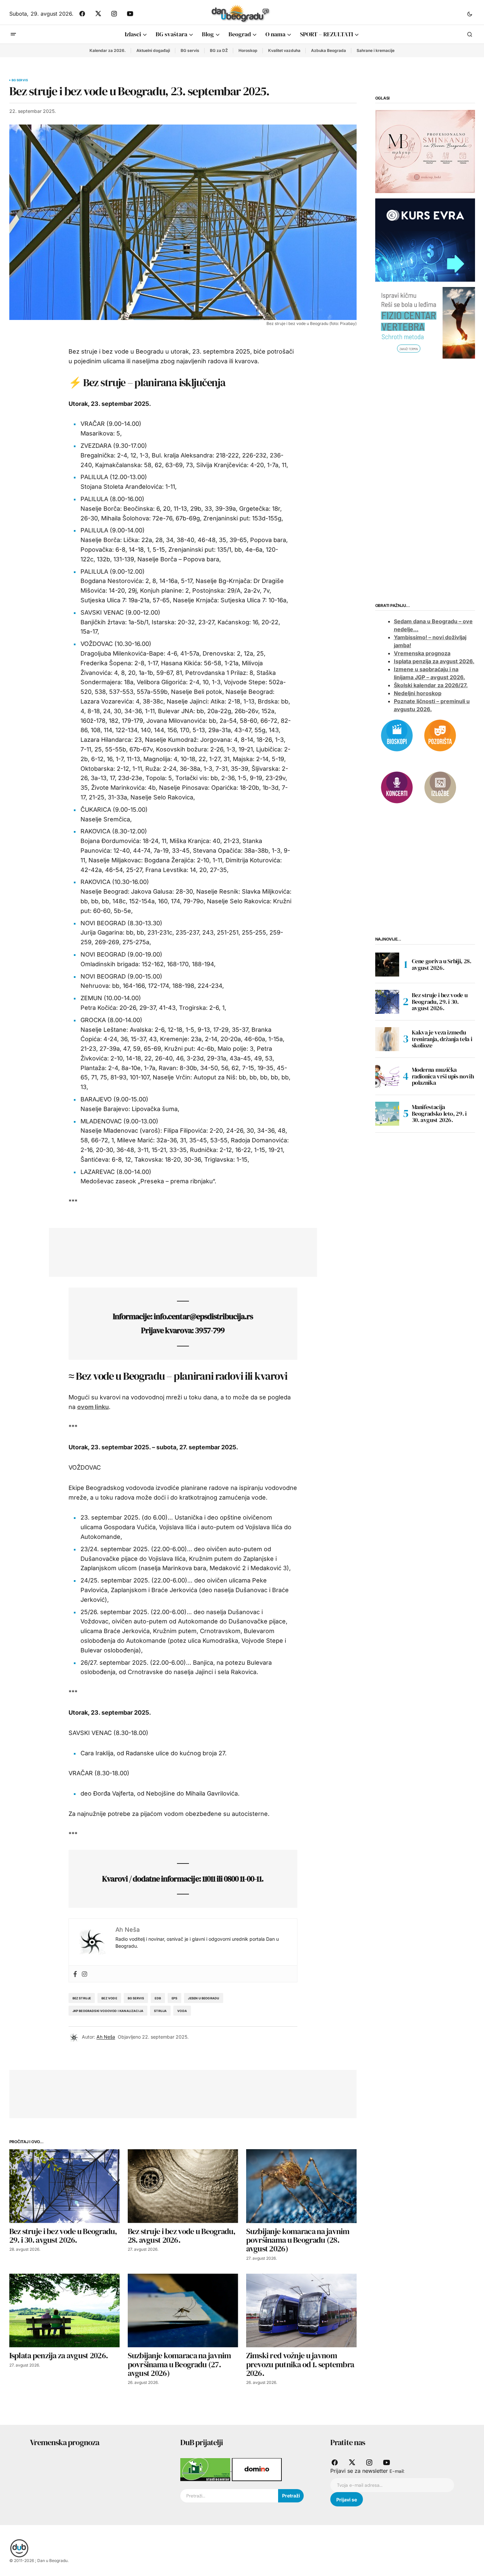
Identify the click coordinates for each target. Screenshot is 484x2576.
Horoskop (248, 50)
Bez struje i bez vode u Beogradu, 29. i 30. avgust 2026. (440, 1002)
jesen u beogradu (204, 1998)
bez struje (82, 1998)
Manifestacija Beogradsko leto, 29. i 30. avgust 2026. (439, 1114)
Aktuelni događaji (153, 50)
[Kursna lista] (425, 151)
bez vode (109, 1998)
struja (160, 2011)
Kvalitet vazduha (284, 50)
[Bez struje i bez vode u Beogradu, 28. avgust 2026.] (183, 2186)
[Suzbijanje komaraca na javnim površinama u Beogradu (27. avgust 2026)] (183, 2310)
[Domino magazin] (257, 2469)
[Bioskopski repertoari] (397, 735)
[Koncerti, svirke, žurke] (397, 787)
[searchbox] (229, 2496)
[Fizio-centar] (425, 322)
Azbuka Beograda (328, 50)
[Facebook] (75, 1974)
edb (158, 1998)
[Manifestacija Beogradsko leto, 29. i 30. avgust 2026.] (387, 1114)
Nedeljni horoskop (418, 694)
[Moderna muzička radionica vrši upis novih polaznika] (387, 1076)
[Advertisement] (178, 1251)
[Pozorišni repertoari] (440, 735)
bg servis (136, 1998)
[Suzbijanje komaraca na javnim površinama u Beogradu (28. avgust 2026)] (301, 2186)
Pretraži (291, 2496)
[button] (470, 14)
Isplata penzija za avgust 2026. (434, 662)
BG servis (190, 50)
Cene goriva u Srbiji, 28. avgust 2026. (442, 964)
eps (175, 1998)
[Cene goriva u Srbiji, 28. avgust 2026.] (387, 965)
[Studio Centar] (206, 2469)
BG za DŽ (219, 50)
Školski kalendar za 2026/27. (431, 686)
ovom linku (93, 1407)
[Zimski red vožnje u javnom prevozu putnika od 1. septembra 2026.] (301, 2310)
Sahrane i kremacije (376, 50)
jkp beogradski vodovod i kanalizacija (108, 2011)
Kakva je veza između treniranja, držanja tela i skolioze (442, 1039)
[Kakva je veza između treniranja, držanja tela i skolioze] (387, 1039)
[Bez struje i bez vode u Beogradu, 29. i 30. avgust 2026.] (65, 2186)
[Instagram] (84, 1974)
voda (182, 2011)
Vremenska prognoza (422, 654)
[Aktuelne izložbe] (440, 787)
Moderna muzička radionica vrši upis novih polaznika (443, 1076)
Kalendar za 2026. (108, 50)
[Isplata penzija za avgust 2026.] (65, 2310)
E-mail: (397, 2471)
